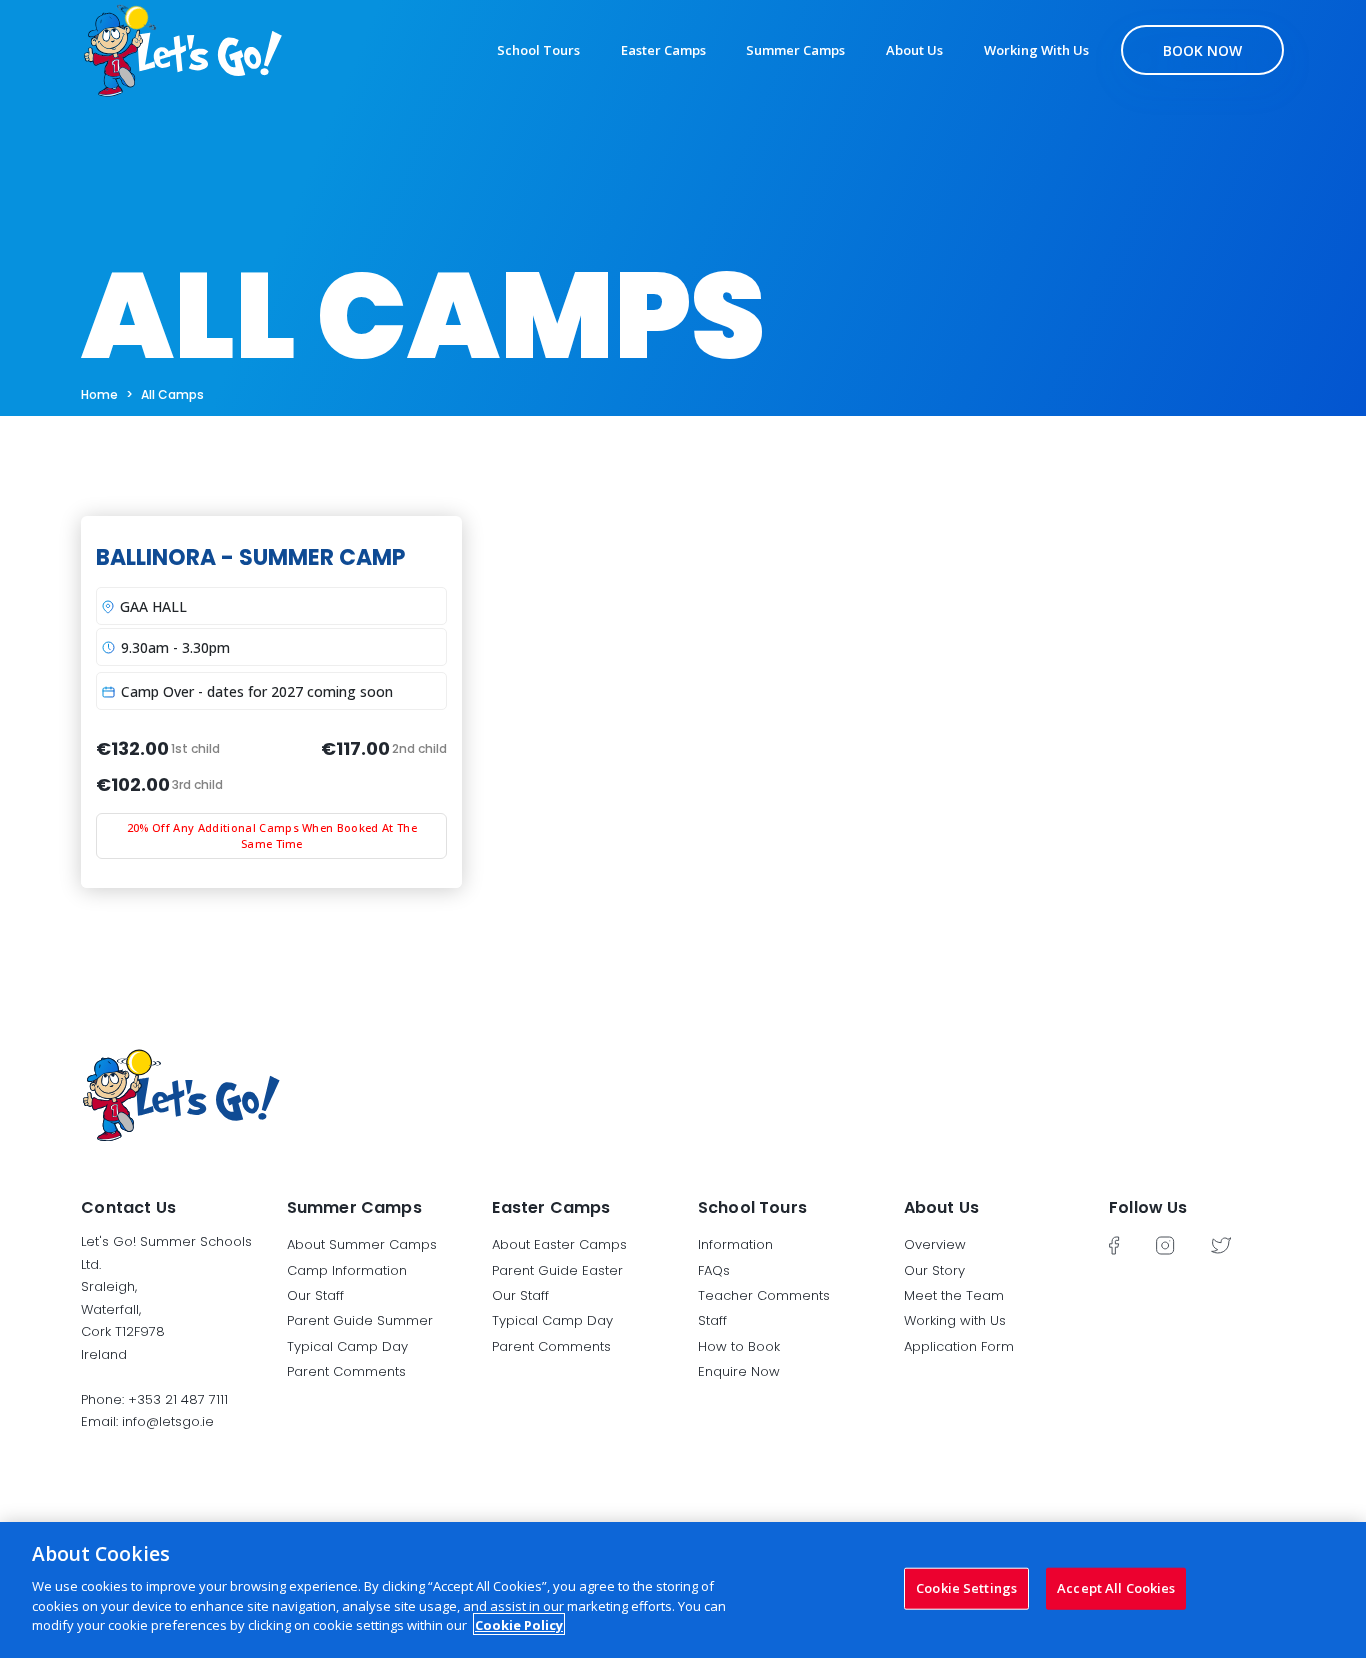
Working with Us (1036, 50)
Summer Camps (795, 50)
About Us (914, 50)
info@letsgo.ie (168, 1421)
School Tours (538, 50)
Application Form (959, 1346)
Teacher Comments (764, 1295)
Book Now (1202, 50)
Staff (712, 1320)
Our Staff (315, 1295)
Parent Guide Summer (360, 1320)
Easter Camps (663, 50)
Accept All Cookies (1116, 1587)
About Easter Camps (559, 1244)
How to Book (739, 1346)
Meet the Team (954, 1295)
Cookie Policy (519, 1624)
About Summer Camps (362, 1244)
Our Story (934, 1270)
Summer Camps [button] (354, 1207)
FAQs (714, 1270)
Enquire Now (739, 1371)
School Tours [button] (752, 1207)
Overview (935, 1244)
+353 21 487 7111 (178, 1399)
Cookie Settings (966, 1587)
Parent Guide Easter (557, 1270)
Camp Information (347, 1270)
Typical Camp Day (347, 1346)
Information (735, 1244)
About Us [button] (941, 1207)
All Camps (172, 394)
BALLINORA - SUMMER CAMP (250, 557)
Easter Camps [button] (551, 1207)
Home (99, 394)
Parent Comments (346, 1371)
